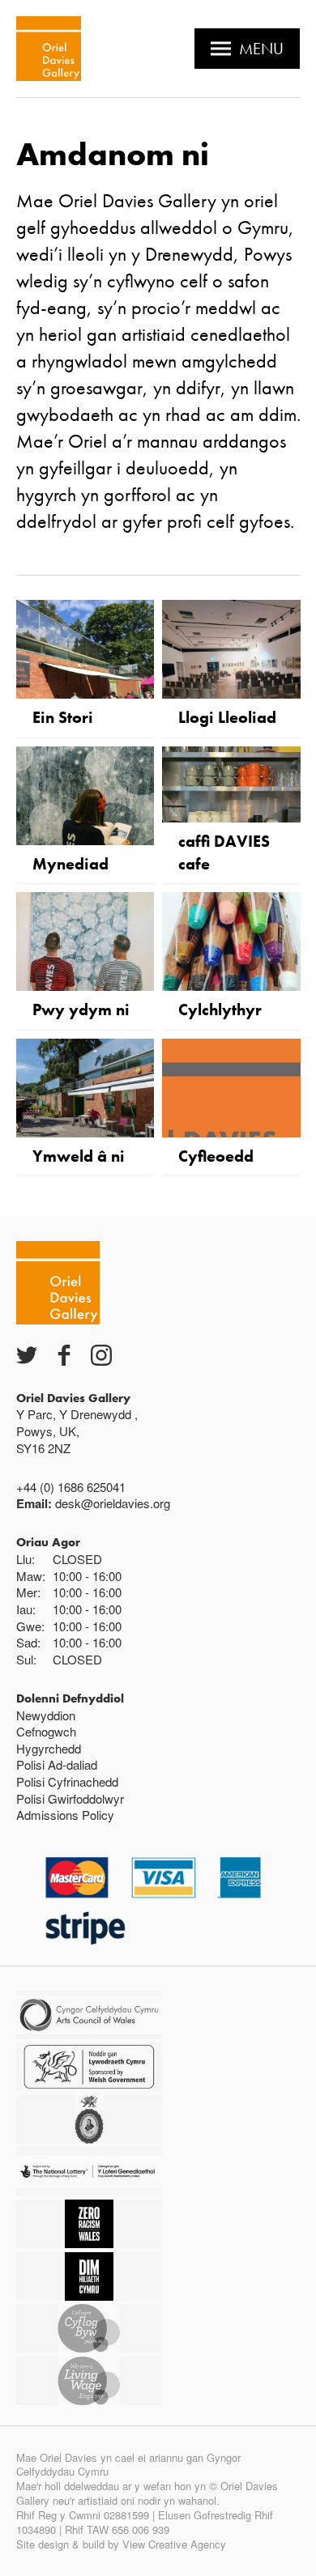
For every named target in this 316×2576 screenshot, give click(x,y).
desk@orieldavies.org (113, 1503)
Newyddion (46, 1715)
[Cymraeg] (49, 49)
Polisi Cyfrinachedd (67, 1781)
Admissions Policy (65, 1815)
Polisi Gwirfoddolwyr (70, 1798)
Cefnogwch (46, 1731)
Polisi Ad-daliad (57, 1764)
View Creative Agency (174, 2544)
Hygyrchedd (49, 1748)
